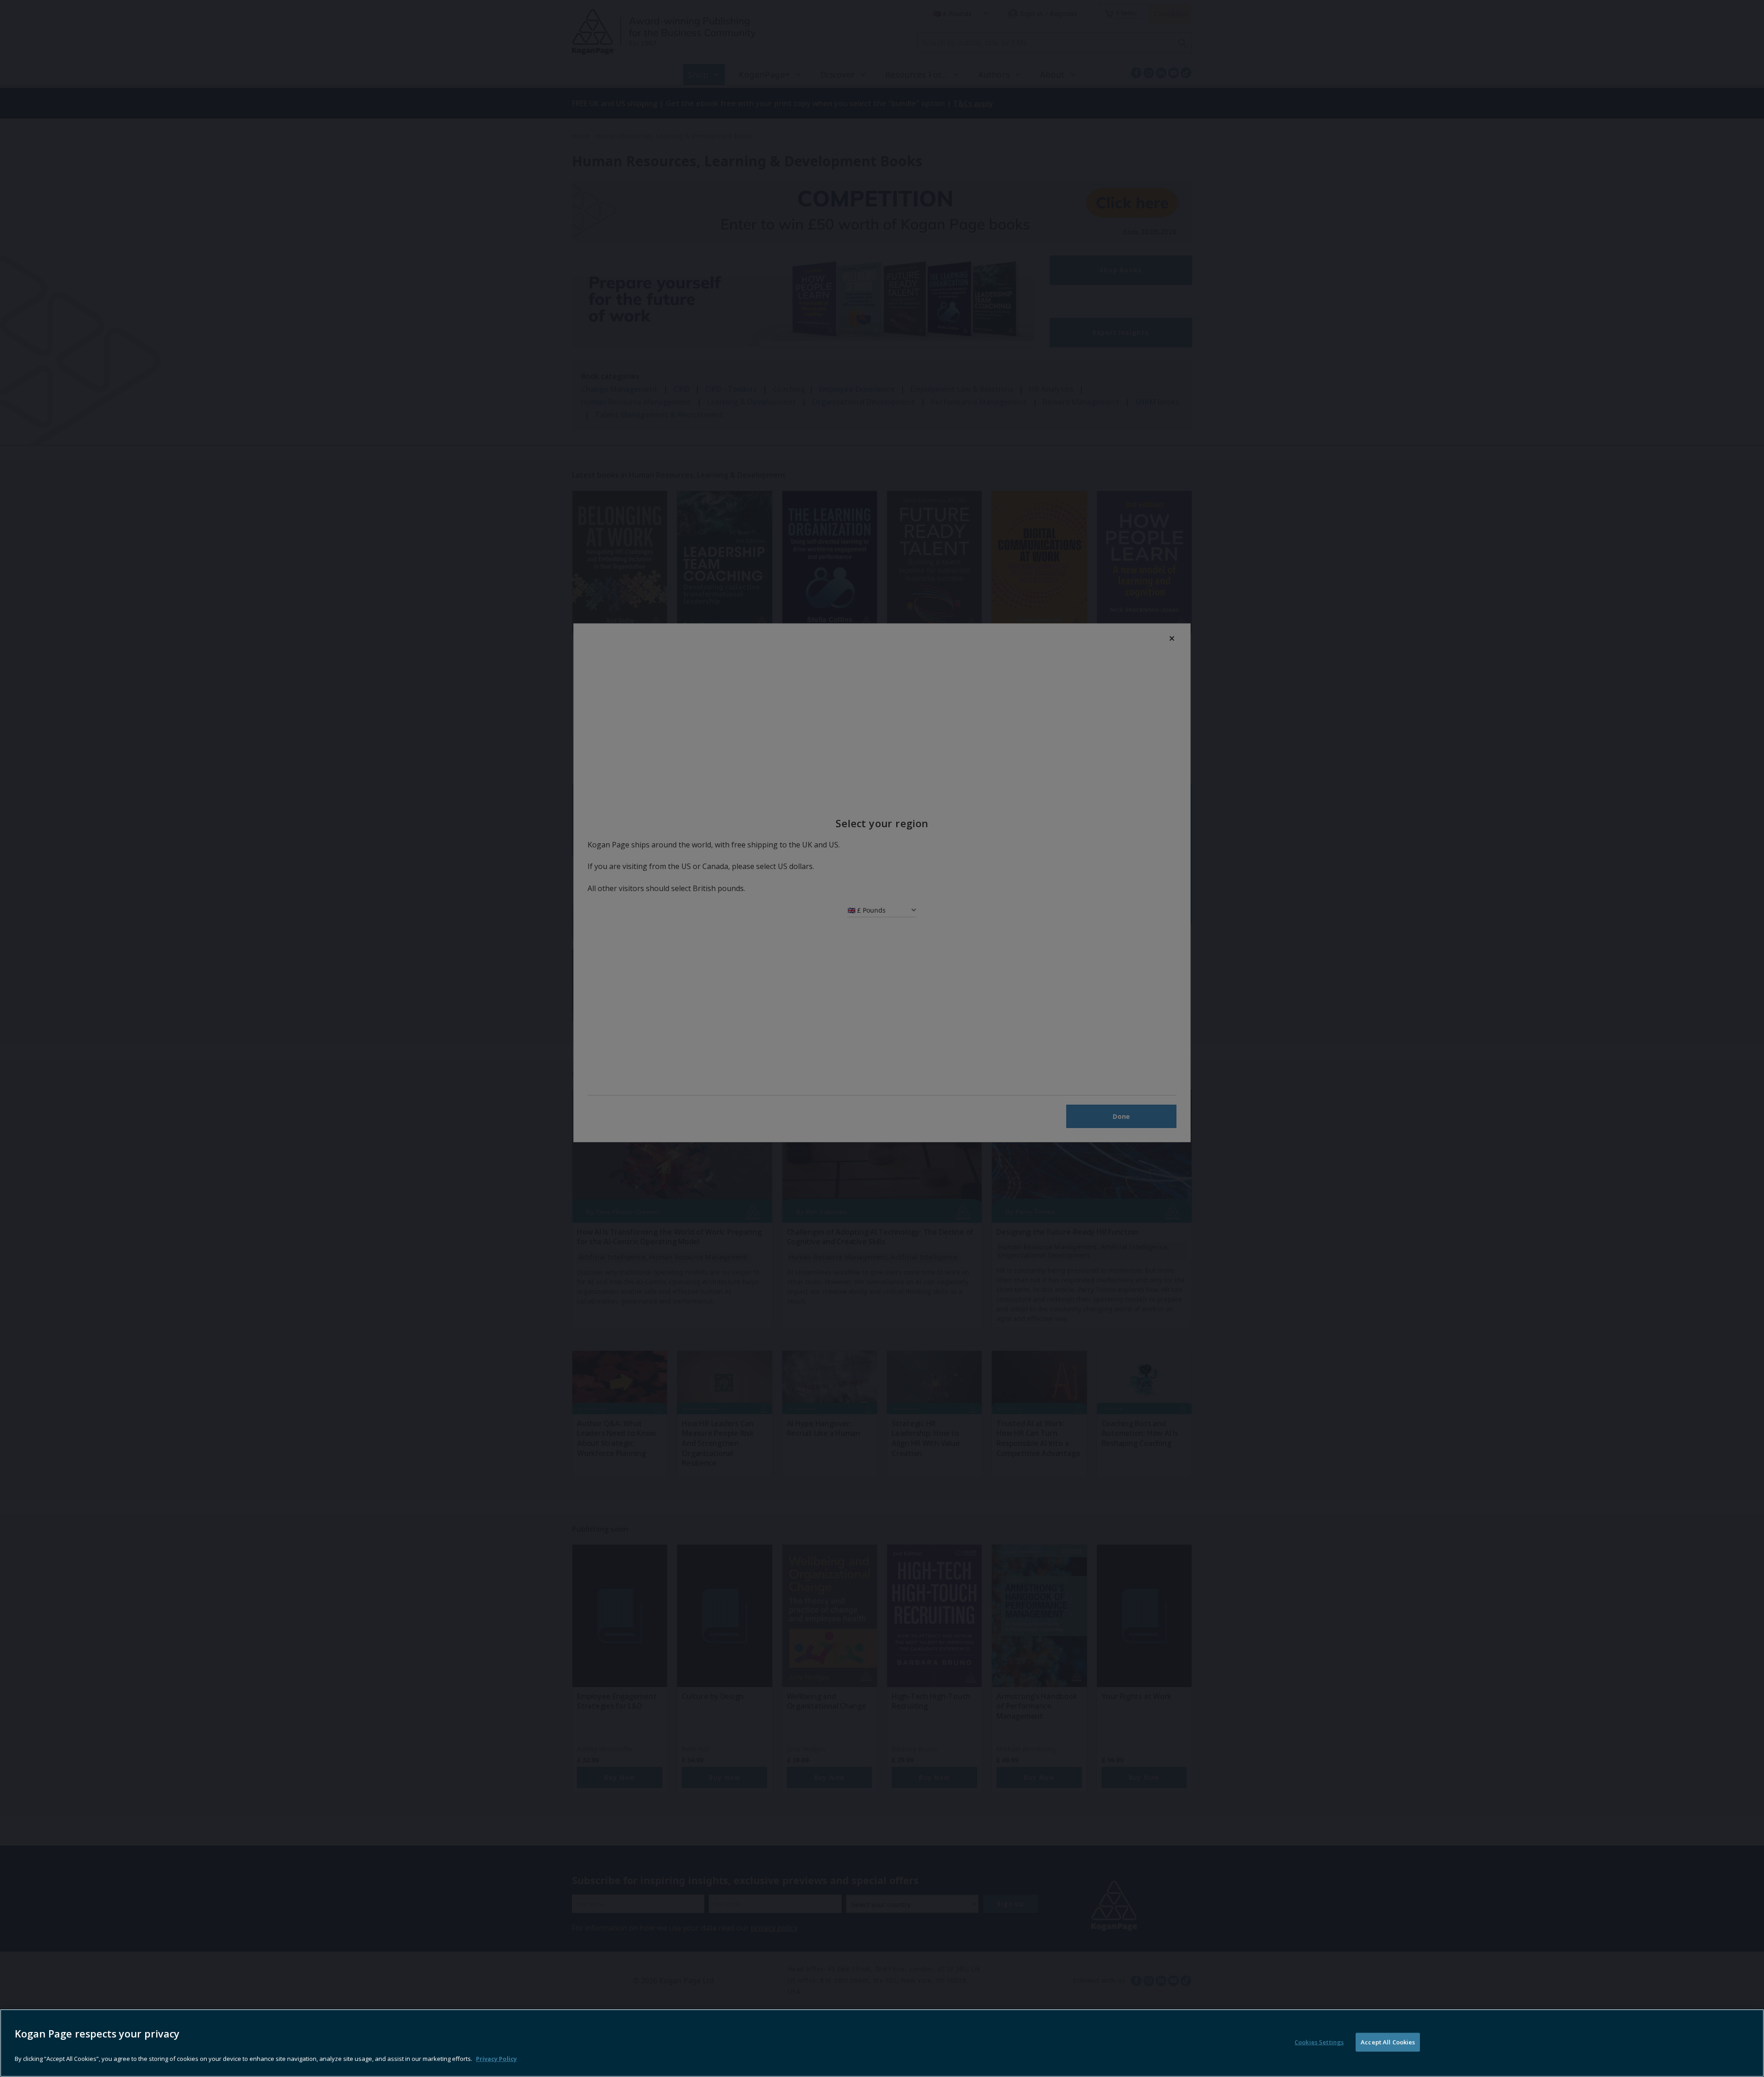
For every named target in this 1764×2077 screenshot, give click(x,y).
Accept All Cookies (1388, 2042)
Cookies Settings (1319, 2042)
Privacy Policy (496, 2059)
